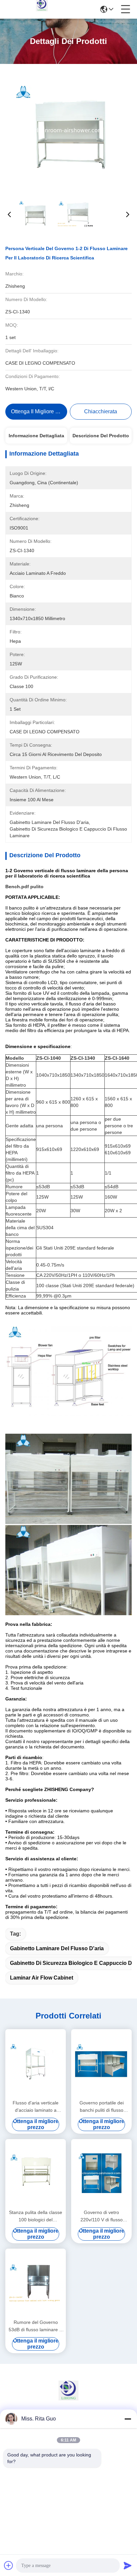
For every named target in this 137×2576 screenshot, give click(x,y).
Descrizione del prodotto (101, 436)
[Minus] (128, 2419)
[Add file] (9, 2565)
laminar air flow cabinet (42, 1978)
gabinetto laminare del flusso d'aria (57, 1948)
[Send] (128, 2565)
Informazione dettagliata (36, 436)
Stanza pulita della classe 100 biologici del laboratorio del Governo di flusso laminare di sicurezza (36, 2216)
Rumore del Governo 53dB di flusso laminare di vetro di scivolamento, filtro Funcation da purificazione (36, 2326)
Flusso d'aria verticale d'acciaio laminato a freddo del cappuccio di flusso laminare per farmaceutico (36, 2107)
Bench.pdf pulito (24, 887)
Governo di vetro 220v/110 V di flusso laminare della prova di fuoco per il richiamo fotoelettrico (101, 2216)
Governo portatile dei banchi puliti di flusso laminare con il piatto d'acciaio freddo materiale (102, 2107)
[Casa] (68, 2399)
